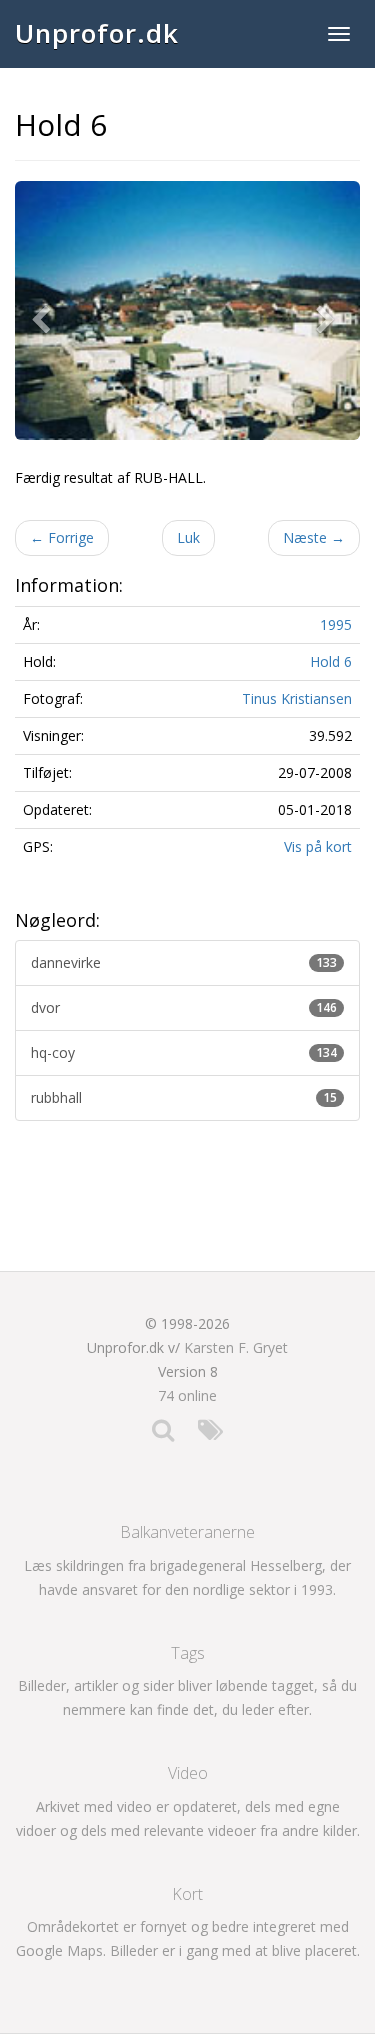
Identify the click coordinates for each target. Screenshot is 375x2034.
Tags (188, 1653)
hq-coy (184, 1052)
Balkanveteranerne (187, 1532)
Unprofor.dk (97, 33)
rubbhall (184, 1097)
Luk (188, 537)
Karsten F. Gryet (236, 1347)
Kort (187, 1894)
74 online (187, 1395)
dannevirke (184, 962)
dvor (184, 1007)
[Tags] (210, 1434)
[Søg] (163, 1434)
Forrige (62, 537)
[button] (45, 310)
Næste (314, 537)
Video (188, 1773)
